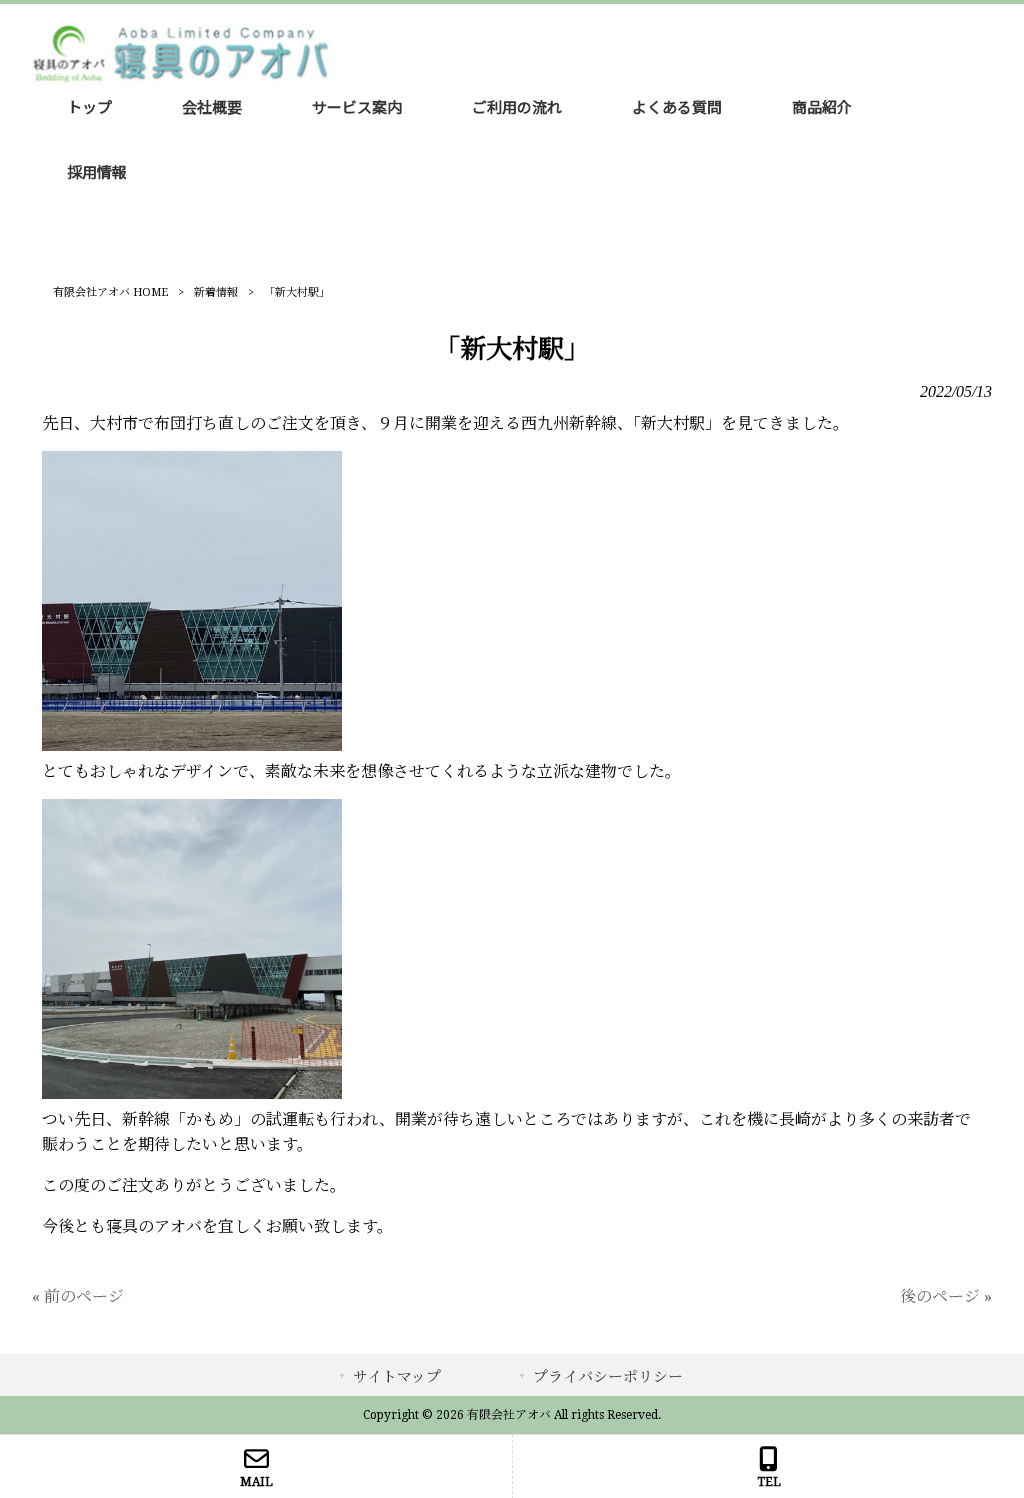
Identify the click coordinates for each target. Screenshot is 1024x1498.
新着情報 (216, 292)
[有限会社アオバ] (181, 78)
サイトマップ (397, 1377)
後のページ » (946, 1296)
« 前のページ (78, 1296)
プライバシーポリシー (608, 1377)
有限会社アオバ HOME (110, 292)
